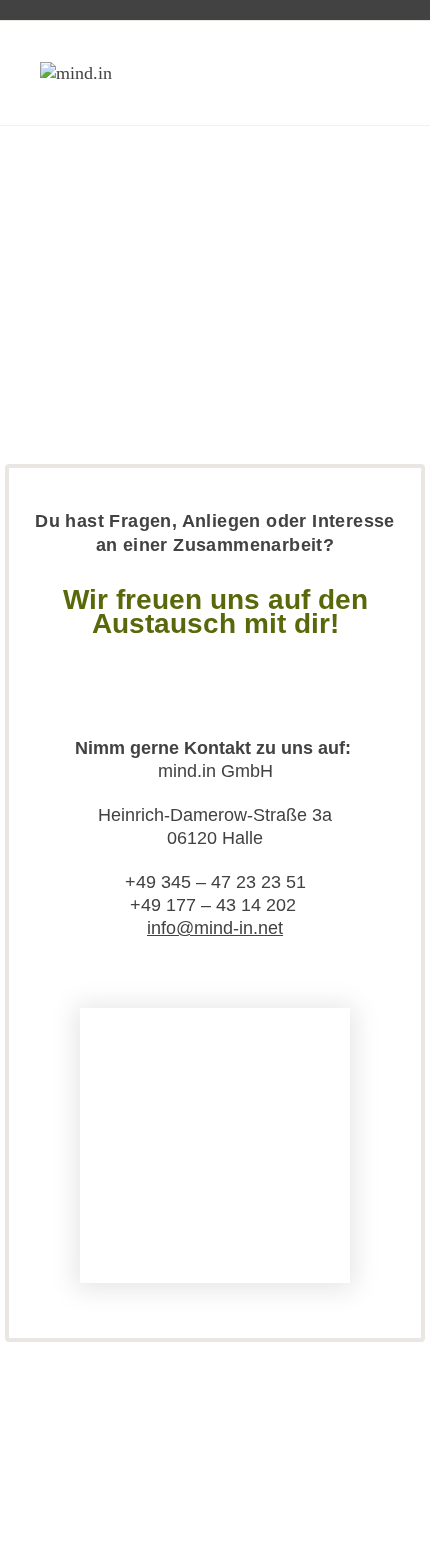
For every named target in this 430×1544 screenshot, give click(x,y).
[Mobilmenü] (383, 72)
